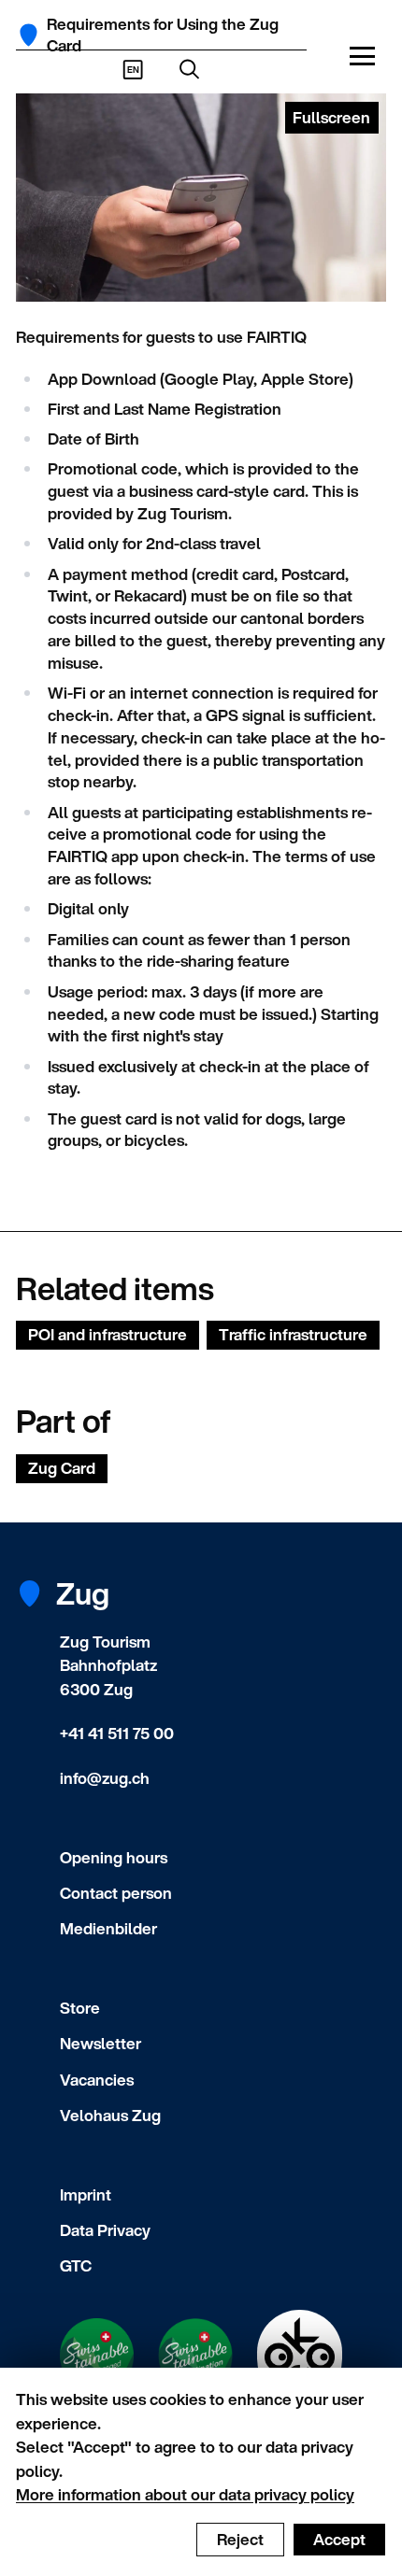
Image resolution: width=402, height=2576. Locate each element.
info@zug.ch (105, 1778)
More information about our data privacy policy (185, 2494)
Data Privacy (105, 2230)
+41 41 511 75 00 (117, 1733)
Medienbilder (108, 1928)
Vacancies (97, 2080)
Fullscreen (331, 117)
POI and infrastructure (108, 1334)
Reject (240, 2539)
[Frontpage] (29, 35)
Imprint (86, 2194)
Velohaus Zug (110, 2115)
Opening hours (114, 1857)
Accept (339, 2539)
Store (80, 2008)
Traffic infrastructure (293, 1334)
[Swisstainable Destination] (196, 2356)
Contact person (116, 1893)
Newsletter (100, 2043)
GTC (76, 2265)
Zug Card (62, 1468)
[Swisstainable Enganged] (97, 2356)
